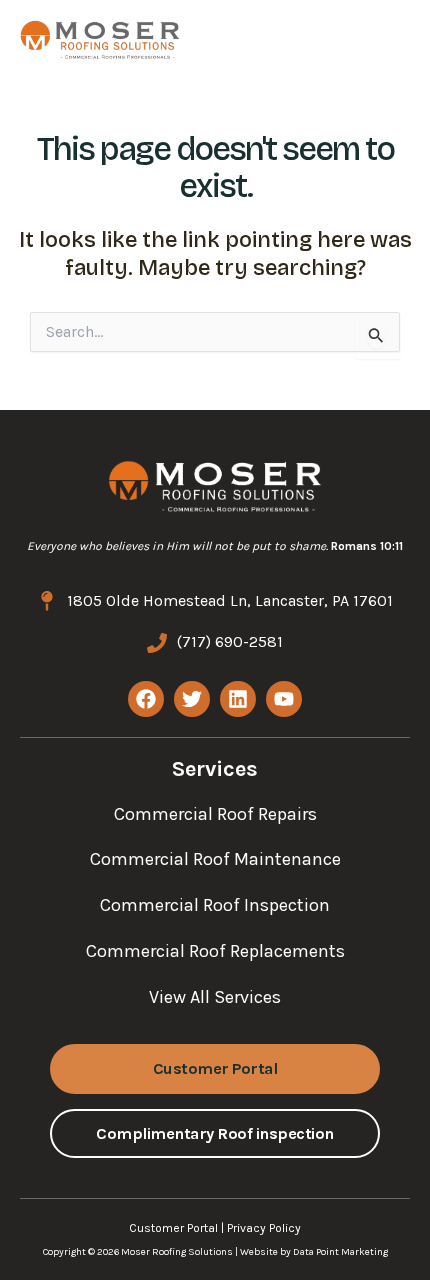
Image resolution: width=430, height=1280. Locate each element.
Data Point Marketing (340, 1252)
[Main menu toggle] (377, 39)
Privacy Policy (264, 1228)
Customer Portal (173, 1228)
